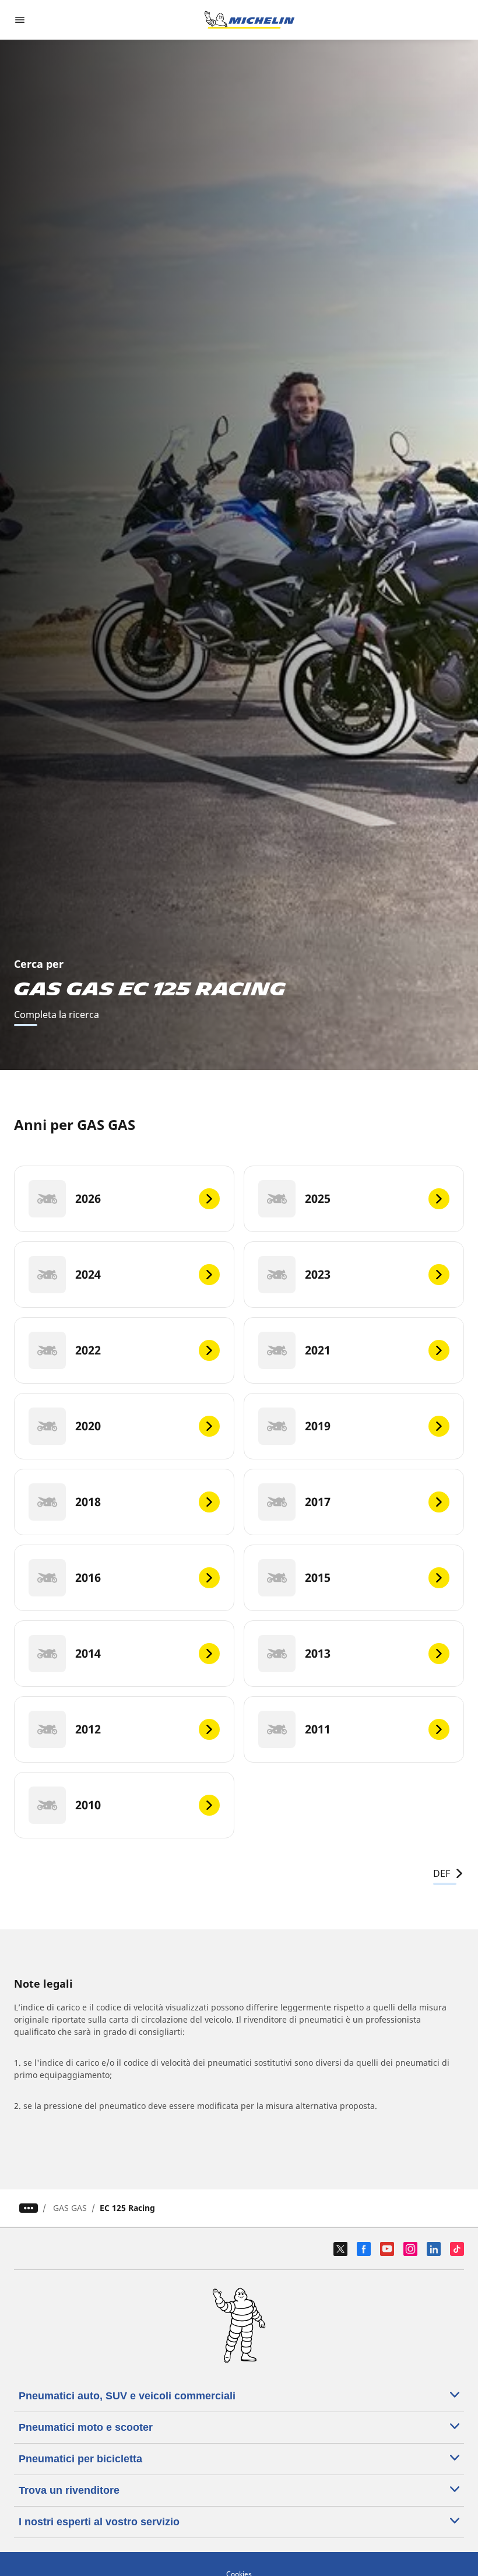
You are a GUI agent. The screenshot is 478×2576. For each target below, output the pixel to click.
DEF (442, 1873)
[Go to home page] (249, 20)
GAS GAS (70, 2208)
